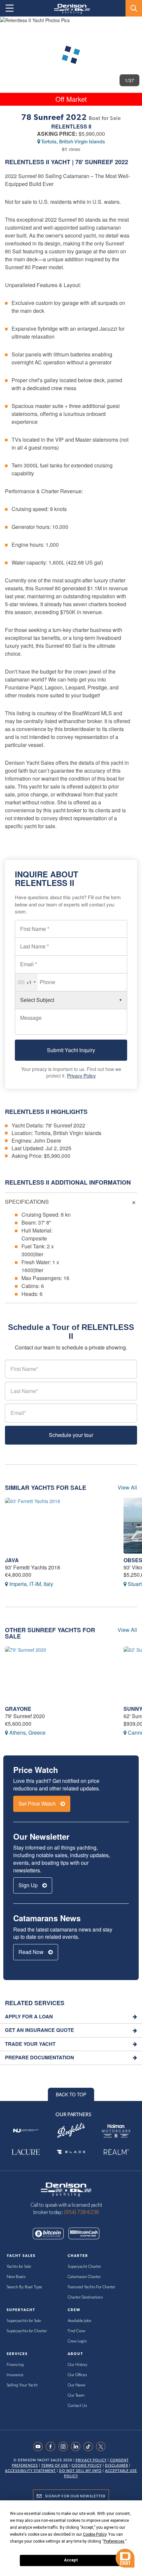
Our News (76, 2385)
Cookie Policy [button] (95, 2534)
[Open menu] (10, 8)
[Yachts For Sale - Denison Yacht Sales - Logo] (70, 9)
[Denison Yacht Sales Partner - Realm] (116, 2152)
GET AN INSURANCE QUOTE (39, 2030)
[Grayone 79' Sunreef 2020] (59, 1674)
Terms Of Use (55, 2466)
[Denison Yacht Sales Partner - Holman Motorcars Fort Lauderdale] (116, 2131)
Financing (15, 2365)
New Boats (16, 2277)
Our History (78, 2365)
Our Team (76, 2395)
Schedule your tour (71, 1435)
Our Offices (77, 2375)
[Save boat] (133, 27)
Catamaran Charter (84, 2277)
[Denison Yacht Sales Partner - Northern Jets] (26, 2131)
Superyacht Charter (84, 2267)
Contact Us (77, 2406)
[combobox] (26, 982)
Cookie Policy (87, 2466)
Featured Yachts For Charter (91, 2287)
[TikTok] (90, 2447)
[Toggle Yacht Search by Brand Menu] (134, 8)
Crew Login (77, 2341)
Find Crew (76, 2331)
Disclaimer (117, 2466)
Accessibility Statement (30, 2471)
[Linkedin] (77, 2447)
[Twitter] (102, 2447)
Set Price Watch (38, 1803)
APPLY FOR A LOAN (29, 2017)
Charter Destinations (85, 2297)
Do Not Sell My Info (80, 2471)
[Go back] (11, 28)
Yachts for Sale (19, 2267)
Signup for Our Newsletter (75, 2496)
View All (127, 1488)
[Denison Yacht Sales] (66, 2189)
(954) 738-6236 (82, 2212)
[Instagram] (65, 2447)
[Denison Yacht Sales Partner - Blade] (71, 2152)
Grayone (18, 1709)
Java (12, 1560)
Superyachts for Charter (27, 2331)
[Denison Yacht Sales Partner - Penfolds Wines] (71, 2131)
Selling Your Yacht (22, 2385)
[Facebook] (52, 2447)
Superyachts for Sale (24, 2321)
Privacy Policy (81, 1076)
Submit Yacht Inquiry (71, 1050)
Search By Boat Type (24, 2287)
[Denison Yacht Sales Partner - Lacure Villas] (26, 2152)
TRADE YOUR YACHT (30, 2044)
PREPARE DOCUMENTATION (39, 2058)
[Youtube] (40, 2447)
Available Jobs (79, 2321)
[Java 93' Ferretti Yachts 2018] (59, 1526)
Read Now (32, 1952)
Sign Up (29, 1885)
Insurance (15, 2375)
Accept (71, 2560)
